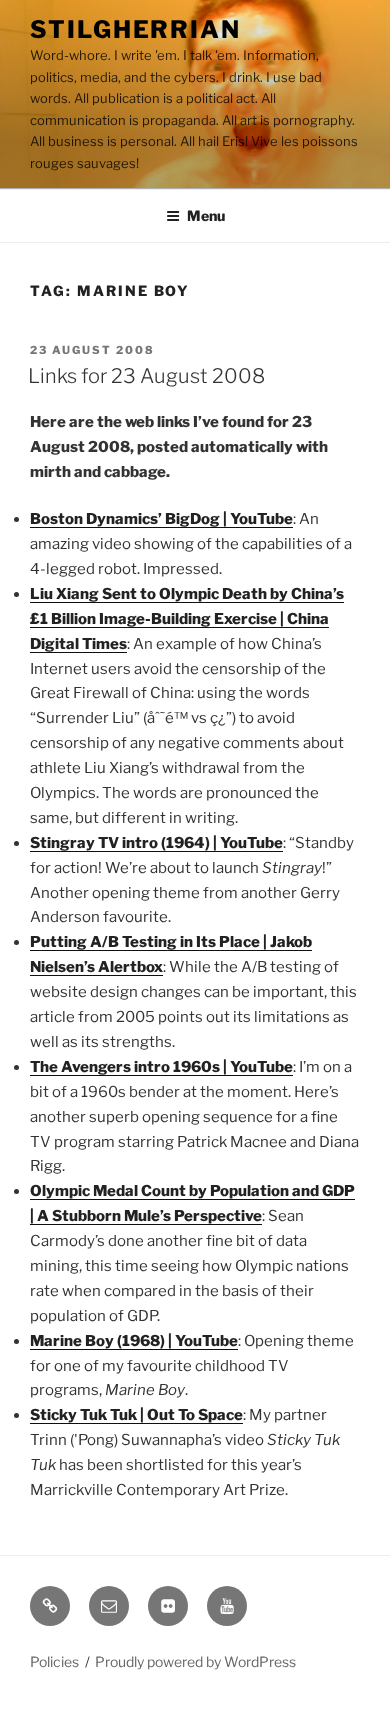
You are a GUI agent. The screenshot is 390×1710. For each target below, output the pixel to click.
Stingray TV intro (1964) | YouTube (156, 843)
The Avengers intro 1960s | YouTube (161, 1067)
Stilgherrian (135, 29)
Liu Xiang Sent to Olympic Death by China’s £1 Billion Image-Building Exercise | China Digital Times (187, 619)
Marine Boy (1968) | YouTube (134, 1341)
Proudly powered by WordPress (195, 1661)
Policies (54, 1661)
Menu (206, 215)
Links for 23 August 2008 (146, 376)
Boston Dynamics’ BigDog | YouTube (161, 519)
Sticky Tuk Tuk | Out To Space (136, 1415)
